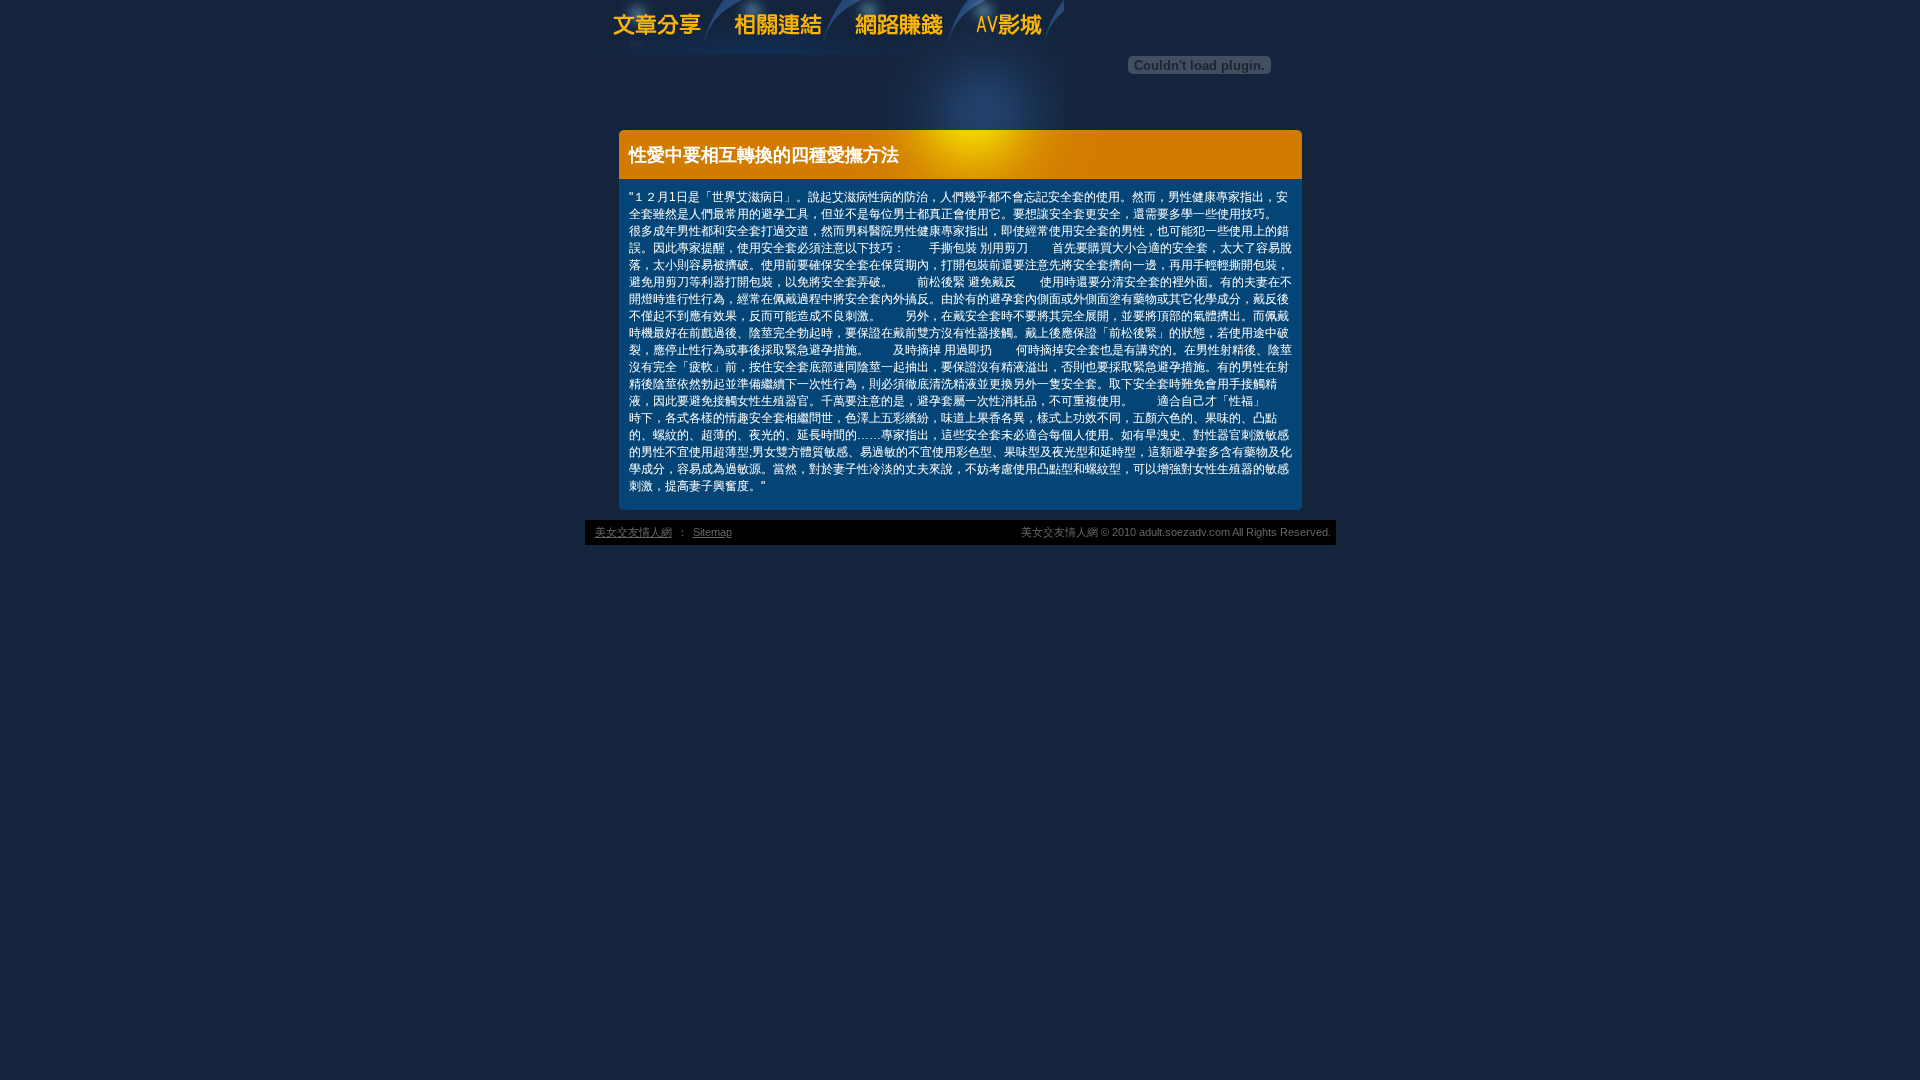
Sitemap (712, 532)
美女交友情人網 (633, 532)
